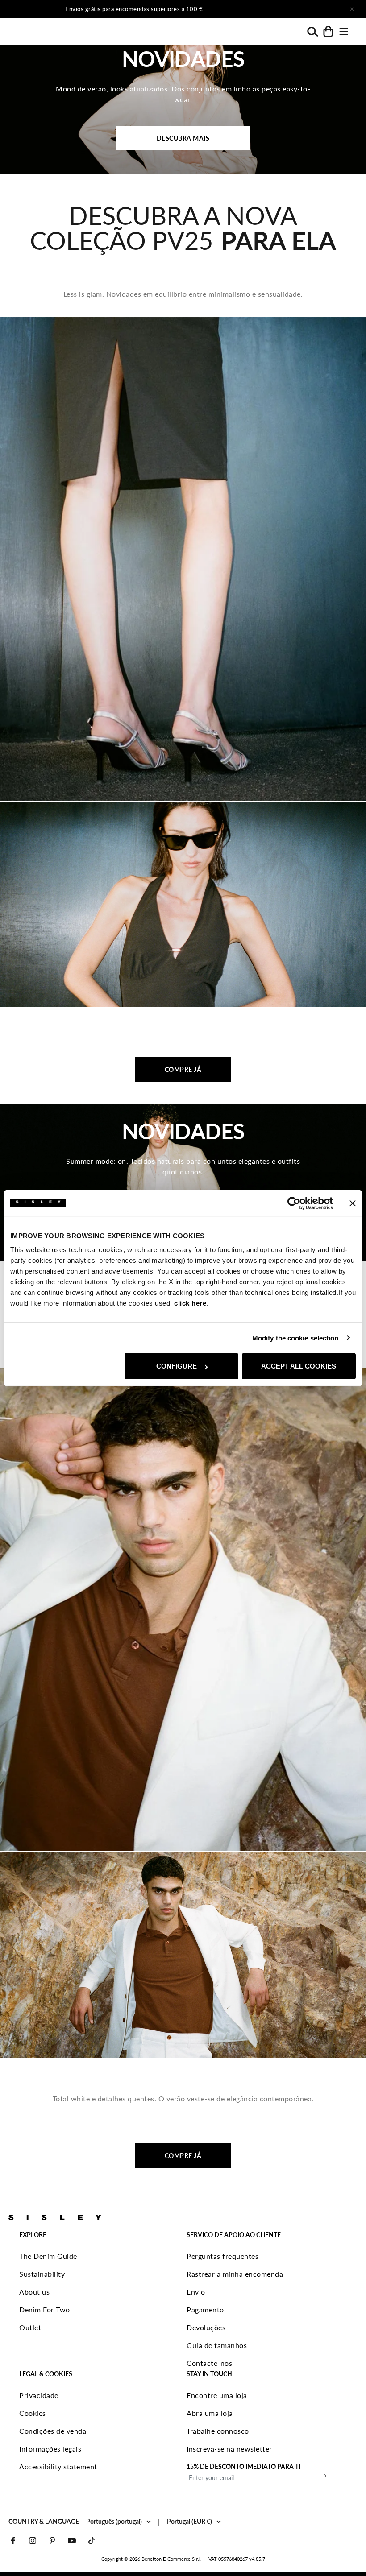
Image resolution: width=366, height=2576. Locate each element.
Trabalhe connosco (218, 2431)
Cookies (33, 2413)
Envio (196, 2292)
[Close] (352, 9)
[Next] (279, 9)
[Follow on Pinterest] (52, 2541)
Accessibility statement (58, 2466)
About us (34, 2292)
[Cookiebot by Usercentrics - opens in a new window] (294, 1203)
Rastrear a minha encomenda (235, 2274)
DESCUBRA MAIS (183, 138)
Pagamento (205, 2309)
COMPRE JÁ (183, 1069)
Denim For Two (45, 2309)
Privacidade (39, 2395)
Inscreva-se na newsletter (229, 2449)
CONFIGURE (177, 1366)
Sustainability (42, 2274)
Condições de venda (53, 2431)
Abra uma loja (210, 2413)
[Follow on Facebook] (13, 2541)
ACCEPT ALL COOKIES (299, 1366)
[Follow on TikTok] (91, 2541)
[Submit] (323, 2476)
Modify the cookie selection (295, 1338)
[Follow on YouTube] (72, 2541)
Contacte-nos (209, 2363)
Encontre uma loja (217, 2395)
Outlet (30, 2327)
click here (190, 1303)
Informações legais (50, 2449)
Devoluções (206, 2327)
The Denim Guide (48, 2256)
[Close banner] (353, 1203)
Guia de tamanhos (217, 2345)
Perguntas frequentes (223, 2256)
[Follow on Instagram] (33, 2541)
